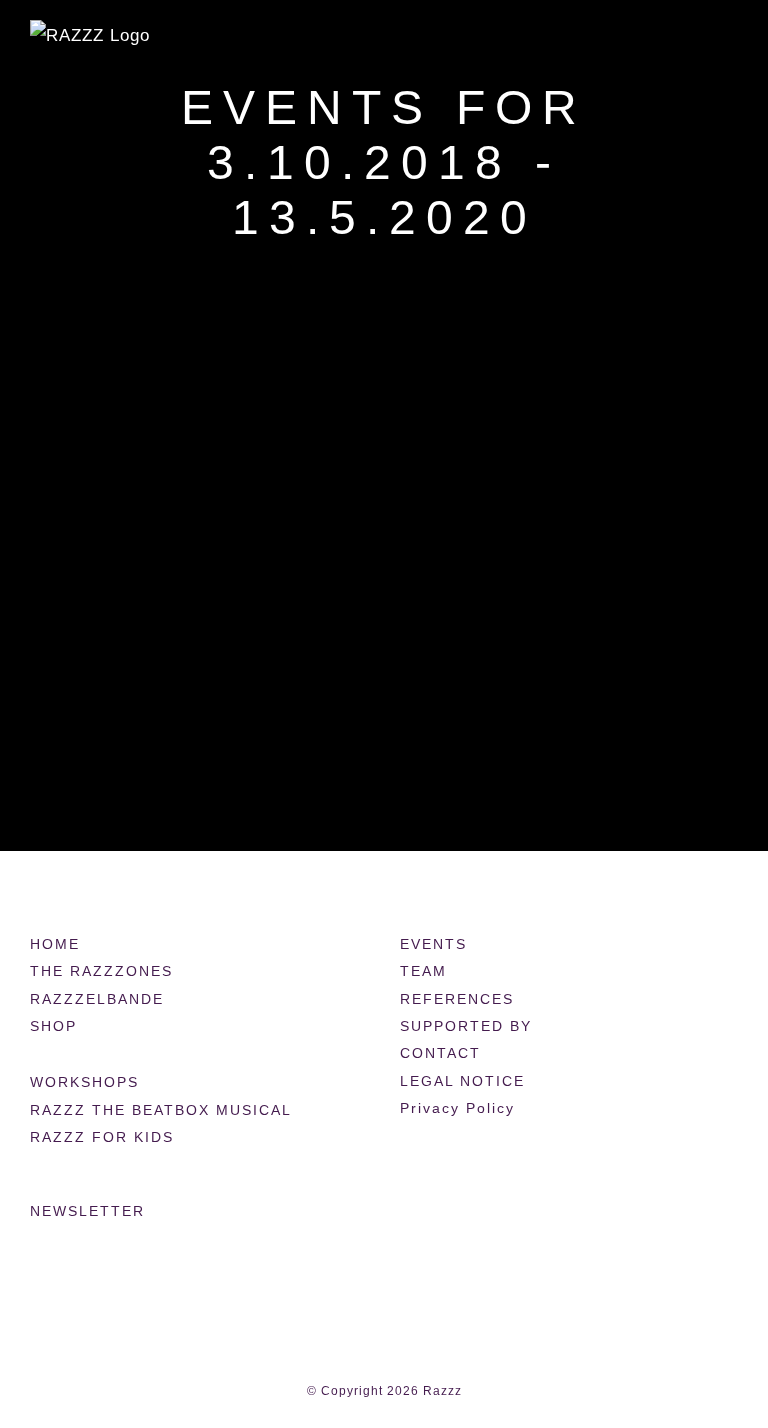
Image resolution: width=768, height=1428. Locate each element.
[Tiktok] (521, 1213)
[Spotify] (558, 1213)
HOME (55, 944)
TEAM (423, 971)
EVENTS (433, 944)
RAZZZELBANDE (97, 999)
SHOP (53, 1026)
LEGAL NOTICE (462, 1081)
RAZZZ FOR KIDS (102, 1137)
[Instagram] (447, 1213)
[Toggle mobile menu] (729, 45)
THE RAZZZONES (101, 971)
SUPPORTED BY (466, 1026)
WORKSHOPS (84, 1082)
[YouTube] (484, 1213)
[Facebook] (410, 1213)
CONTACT (440, 1053)
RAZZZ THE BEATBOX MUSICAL (161, 1110)
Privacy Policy (457, 1108)
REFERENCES (457, 999)
